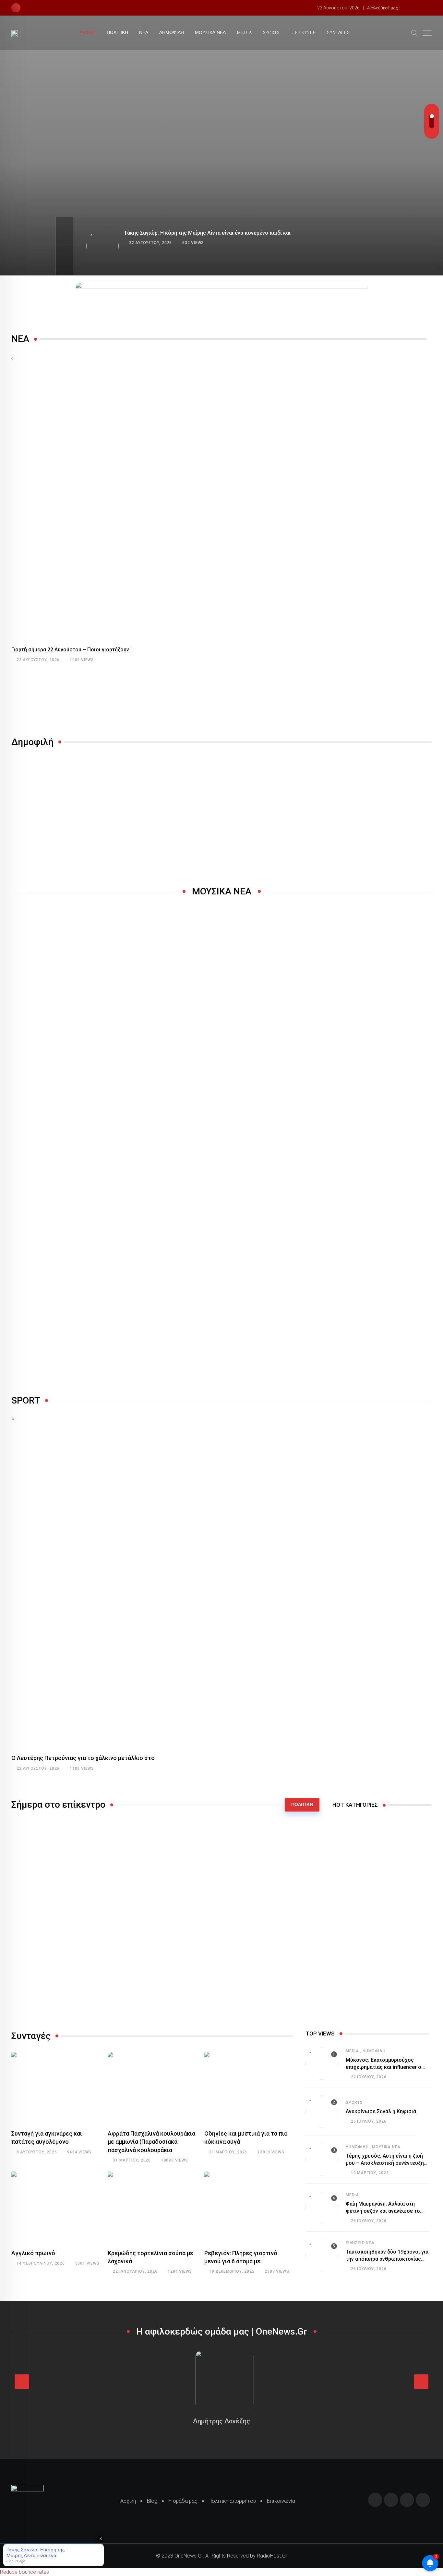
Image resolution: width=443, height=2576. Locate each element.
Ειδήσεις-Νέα (360, 2243)
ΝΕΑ (144, 33)
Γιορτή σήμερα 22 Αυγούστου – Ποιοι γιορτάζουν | (72, 650)
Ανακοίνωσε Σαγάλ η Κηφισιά (381, 2111)
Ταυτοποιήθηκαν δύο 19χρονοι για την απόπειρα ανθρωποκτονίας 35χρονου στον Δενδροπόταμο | (387, 2259)
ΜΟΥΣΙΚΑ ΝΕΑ (210, 33)
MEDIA (244, 33)
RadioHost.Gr (272, 2556)
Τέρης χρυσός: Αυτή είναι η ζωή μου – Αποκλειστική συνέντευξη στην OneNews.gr (385, 2163)
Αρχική (128, 2501)
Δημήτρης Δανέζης (221, 2421)
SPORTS (271, 33)
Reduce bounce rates (24, 2572)
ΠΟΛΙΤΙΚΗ (117, 33)
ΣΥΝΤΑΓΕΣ (338, 33)
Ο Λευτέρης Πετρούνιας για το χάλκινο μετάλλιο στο (83, 1758)
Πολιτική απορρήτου (232, 2501)
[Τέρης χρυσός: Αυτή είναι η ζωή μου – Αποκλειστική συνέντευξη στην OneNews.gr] (322, 2159)
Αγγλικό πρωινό (33, 2253)
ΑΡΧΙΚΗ (88, 33)
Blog (152, 2501)
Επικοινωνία (281, 2501)
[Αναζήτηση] (414, 32)
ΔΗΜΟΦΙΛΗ (172, 33)
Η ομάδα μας (183, 2501)
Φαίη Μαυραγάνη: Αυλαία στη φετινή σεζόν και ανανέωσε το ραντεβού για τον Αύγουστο (383, 2211)
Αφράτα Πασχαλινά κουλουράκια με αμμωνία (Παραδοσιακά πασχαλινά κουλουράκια (151, 2142)
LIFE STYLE (303, 33)
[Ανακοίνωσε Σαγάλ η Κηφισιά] (322, 2111)
